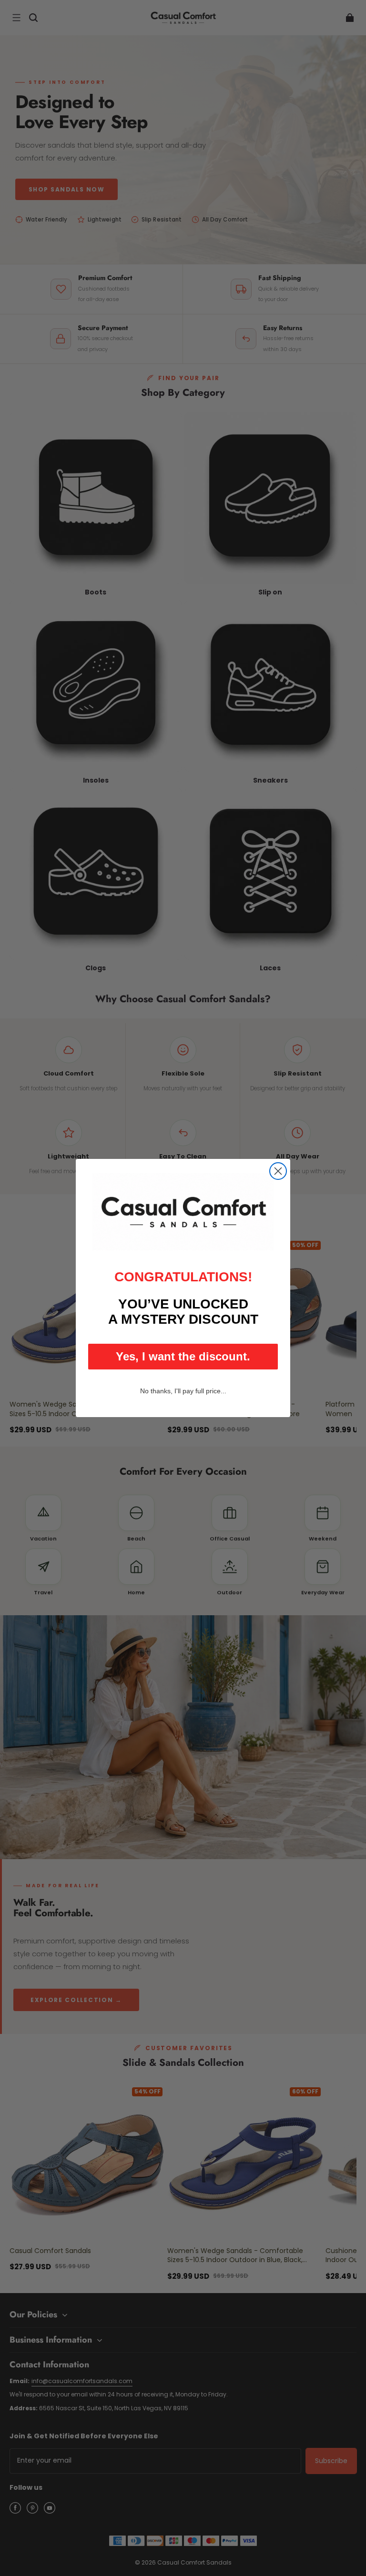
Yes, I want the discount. (183, 1356)
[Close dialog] (278, 1171)
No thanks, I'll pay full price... (183, 1391)
